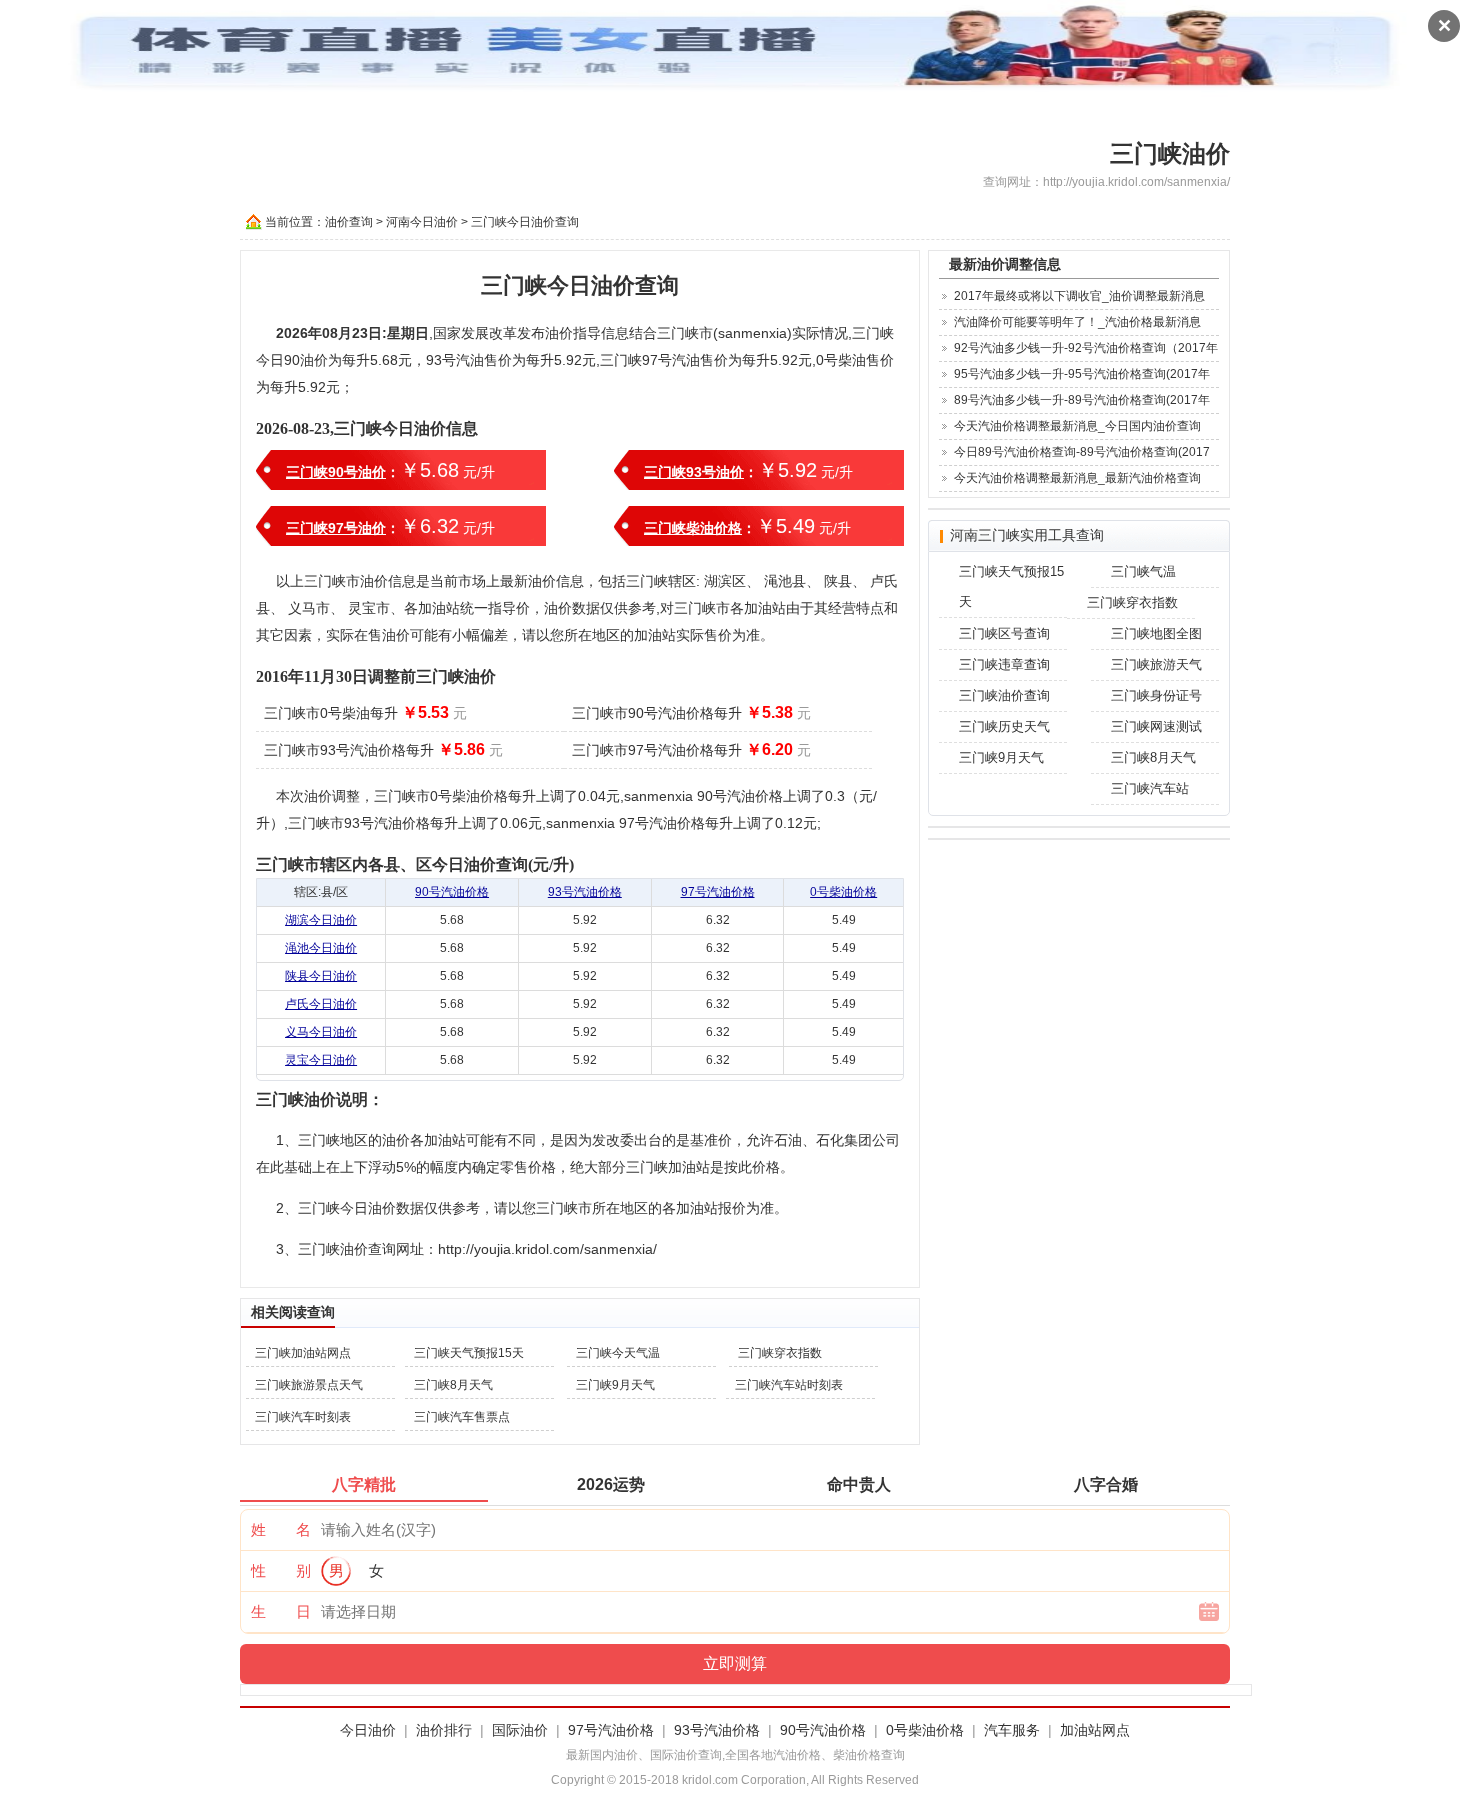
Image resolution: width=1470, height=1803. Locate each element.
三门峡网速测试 (1156, 726)
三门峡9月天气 (615, 1385)
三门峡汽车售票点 (462, 1417)
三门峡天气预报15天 (469, 1353)
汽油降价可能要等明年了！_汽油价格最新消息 (1077, 322)
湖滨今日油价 (321, 920)
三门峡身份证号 (1156, 695)
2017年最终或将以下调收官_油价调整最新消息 (1079, 296)
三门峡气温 (1143, 571)
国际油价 (520, 1730)
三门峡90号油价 (336, 472)
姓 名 (281, 1529)
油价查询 (349, 222)
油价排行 (444, 1730)
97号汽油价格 (718, 892)
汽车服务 (1012, 1730)
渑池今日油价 (321, 948)
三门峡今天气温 (618, 1353)
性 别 (281, 1570)
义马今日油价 (321, 1032)
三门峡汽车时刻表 (303, 1417)
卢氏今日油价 (321, 1004)
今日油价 (368, 1730)
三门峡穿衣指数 (780, 1353)
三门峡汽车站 (1150, 788)
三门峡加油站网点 (303, 1353)
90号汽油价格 (452, 892)
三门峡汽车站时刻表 (789, 1385)
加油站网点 (1095, 1730)
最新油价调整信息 (1005, 264)
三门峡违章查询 (1004, 664)
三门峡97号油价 (336, 528)
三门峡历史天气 (1004, 726)
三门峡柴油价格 (693, 528)
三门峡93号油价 (694, 472)
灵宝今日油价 (321, 1060)
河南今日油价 (422, 222)
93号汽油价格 (585, 892)
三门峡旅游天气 (1156, 664)
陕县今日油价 (321, 976)
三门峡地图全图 (1156, 633)
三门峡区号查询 (1004, 633)
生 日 (281, 1611)
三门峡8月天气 (453, 1385)
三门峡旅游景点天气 (309, 1385)
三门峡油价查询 (1004, 695)
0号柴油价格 (843, 892)
